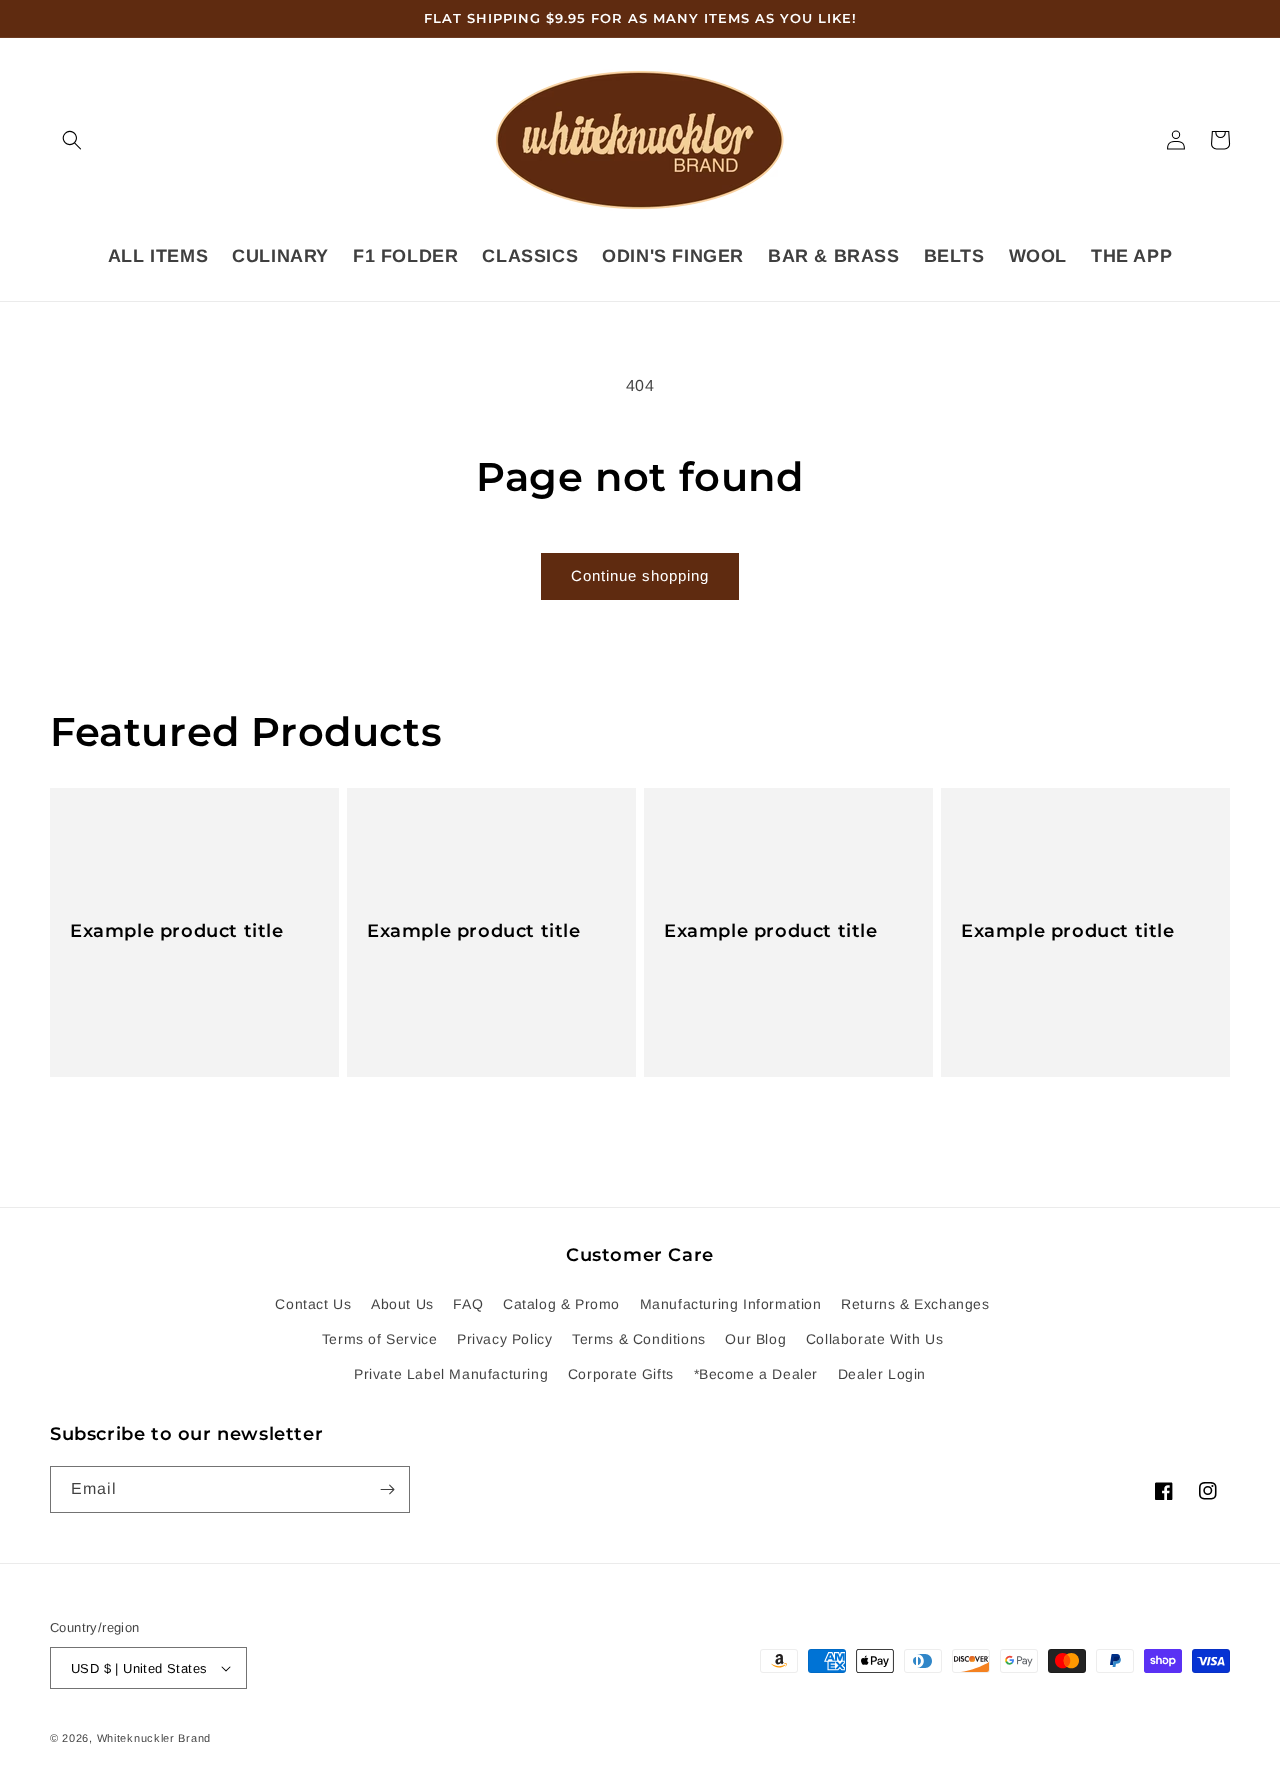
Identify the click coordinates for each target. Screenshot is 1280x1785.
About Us (402, 1304)
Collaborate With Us (874, 1339)
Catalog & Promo (561, 1304)
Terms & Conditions (639, 1339)
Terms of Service (380, 1339)
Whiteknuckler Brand (154, 1738)
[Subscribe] (387, 1489)
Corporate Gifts (621, 1374)
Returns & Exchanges (915, 1304)
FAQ (468, 1304)
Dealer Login (882, 1374)
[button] (72, 140)
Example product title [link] (177, 931)
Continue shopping (640, 575)
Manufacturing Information (731, 1304)
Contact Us (313, 1304)
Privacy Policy (504, 1339)
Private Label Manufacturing (451, 1374)
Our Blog (755, 1339)
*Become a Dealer (756, 1374)
